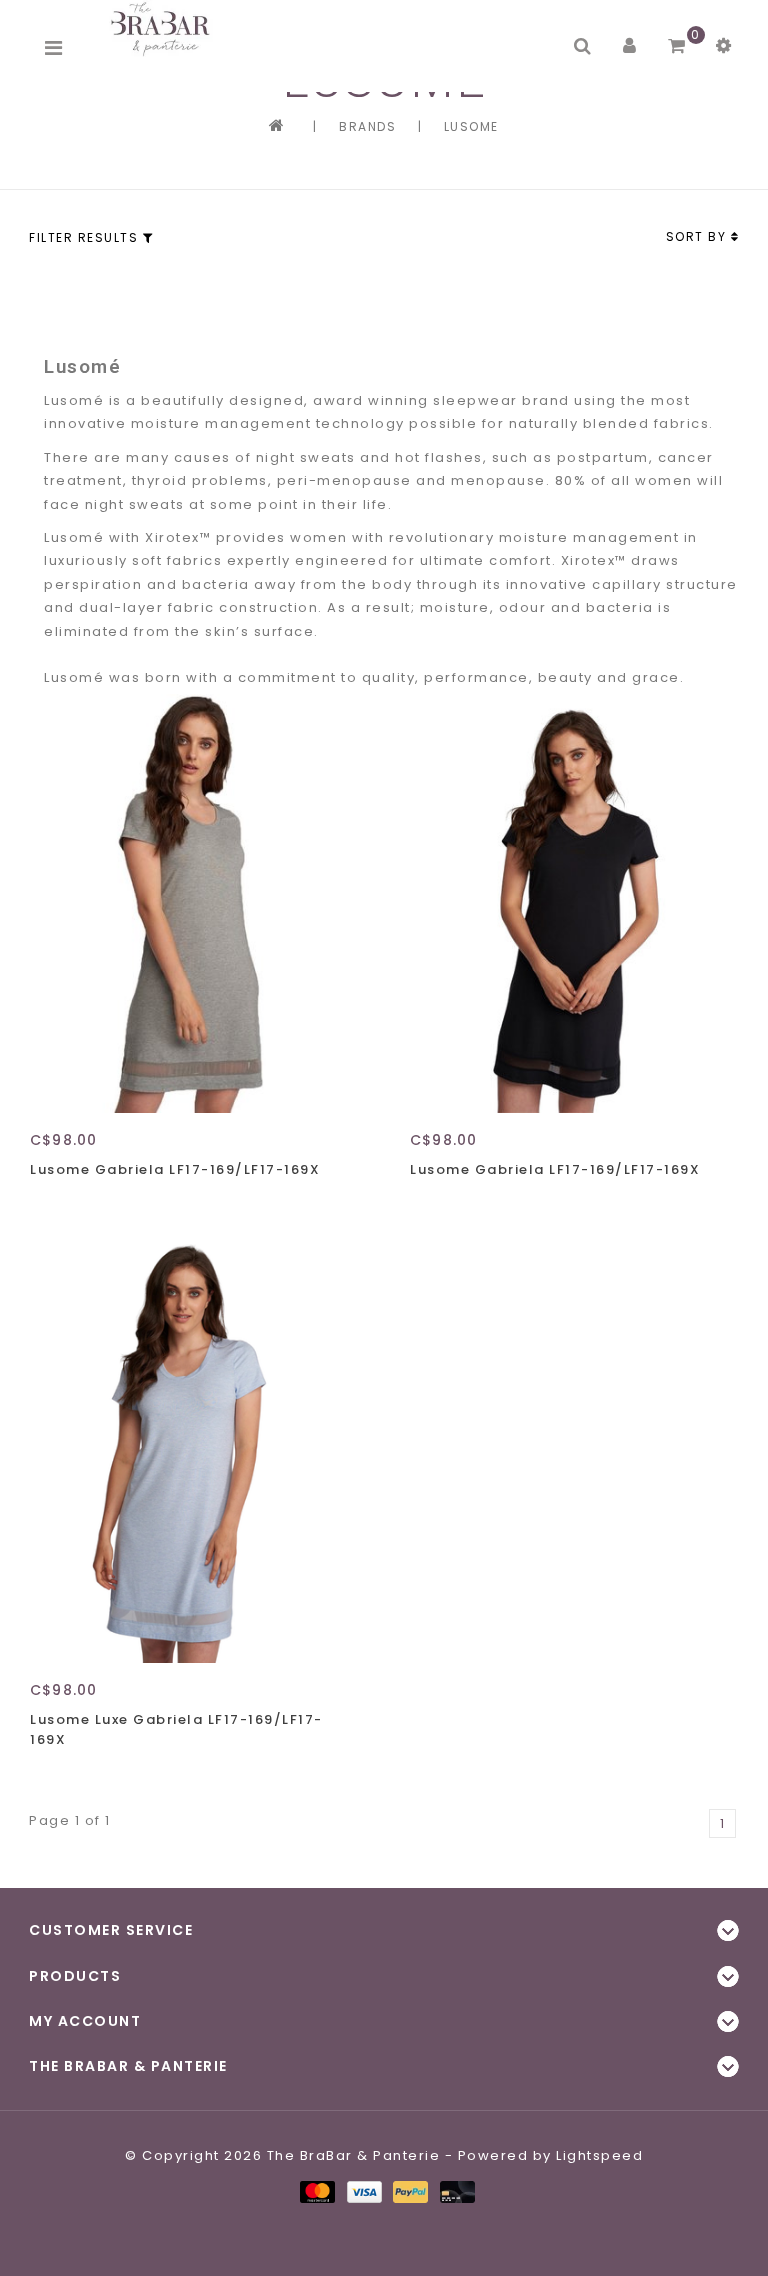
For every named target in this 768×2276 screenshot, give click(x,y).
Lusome (471, 126)
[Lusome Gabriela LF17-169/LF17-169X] (194, 903)
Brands (367, 126)
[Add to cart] (50, 1205)
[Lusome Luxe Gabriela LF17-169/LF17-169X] (194, 1453)
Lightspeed (599, 2155)
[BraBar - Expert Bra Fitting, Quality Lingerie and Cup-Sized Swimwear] (164, 28)
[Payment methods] (316, 2190)
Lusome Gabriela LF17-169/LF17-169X (175, 1169)
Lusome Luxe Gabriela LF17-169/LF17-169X (176, 1729)
